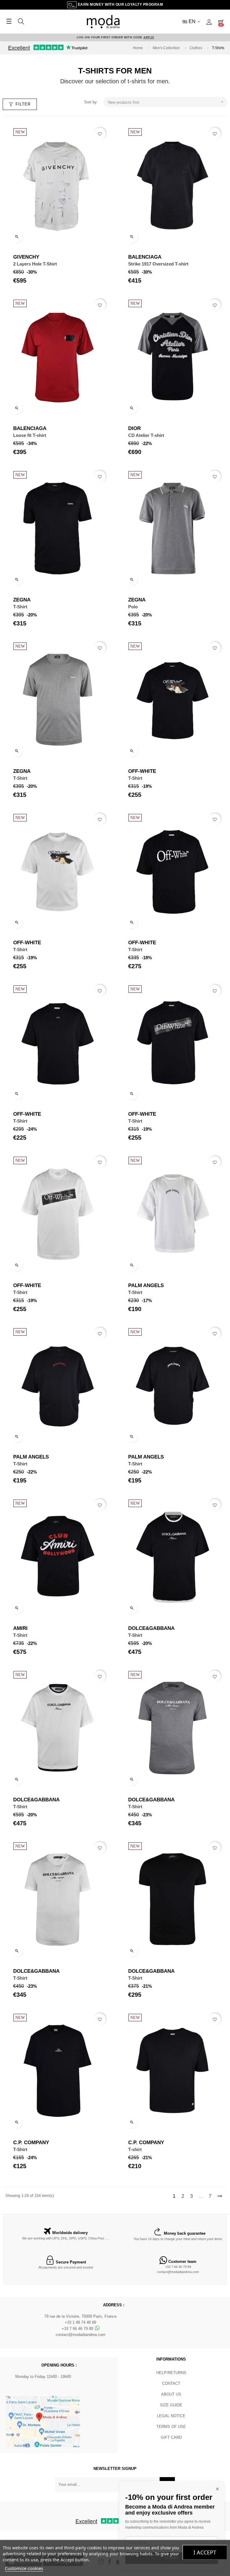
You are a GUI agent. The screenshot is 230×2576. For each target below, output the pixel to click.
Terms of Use (171, 2427)
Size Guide (171, 2405)
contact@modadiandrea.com (178, 2272)
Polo (133, 607)
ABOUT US (171, 2394)
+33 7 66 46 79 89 (178, 2267)
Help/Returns (171, 2373)
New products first (166, 102)
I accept (205, 2552)
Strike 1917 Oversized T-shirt (158, 264)
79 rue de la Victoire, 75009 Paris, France (80, 2316)
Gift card (171, 2437)
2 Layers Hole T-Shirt (35, 264)
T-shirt (135, 2149)
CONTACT (171, 2383)
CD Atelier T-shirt (146, 435)
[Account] (209, 22)
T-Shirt (20, 607)
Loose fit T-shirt (30, 435)
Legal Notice (171, 2416)
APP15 (149, 37)
